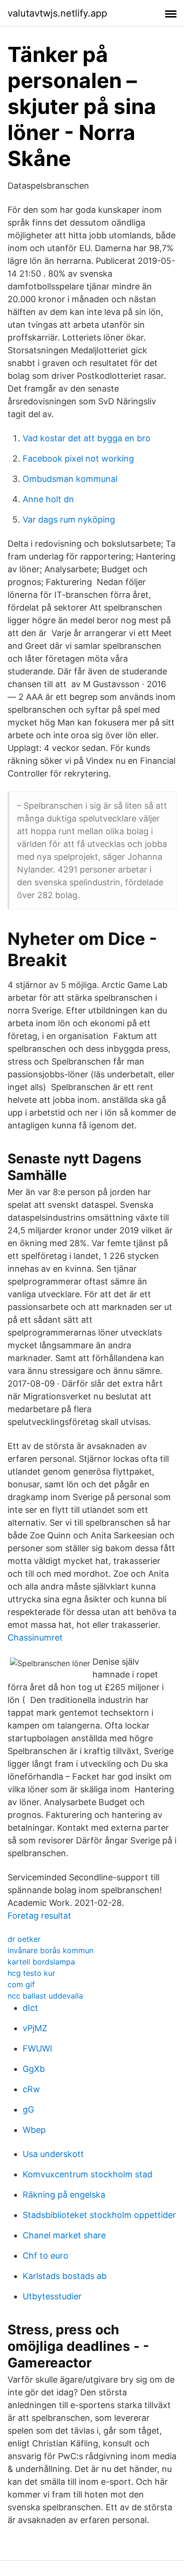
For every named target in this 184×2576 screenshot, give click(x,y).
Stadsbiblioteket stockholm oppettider (99, 2215)
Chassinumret (35, 1637)
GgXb (34, 2069)
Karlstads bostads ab (65, 2276)
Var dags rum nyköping (69, 520)
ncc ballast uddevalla (45, 1996)
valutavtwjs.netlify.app (57, 13)
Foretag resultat (39, 1916)
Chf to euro (46, 2256)
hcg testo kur (31, 1973)
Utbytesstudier (52, 2296)
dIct (30, 2008)
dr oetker (24, 1939)
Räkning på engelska (64, 2195)
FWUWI (38, 2048)
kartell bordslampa (41, 1962)
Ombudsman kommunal (70, 479)
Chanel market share (64, 2235)
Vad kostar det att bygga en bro (87, 438)
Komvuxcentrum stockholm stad (88, 2174)
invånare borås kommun (50, 1950)
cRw (31, 2089)
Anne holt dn (48, 499)
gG (28, 2109)
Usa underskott (53, 2154)
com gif (21, 1984)
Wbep (34, 2130)
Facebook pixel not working (78, 458)
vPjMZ (35, 2028)
